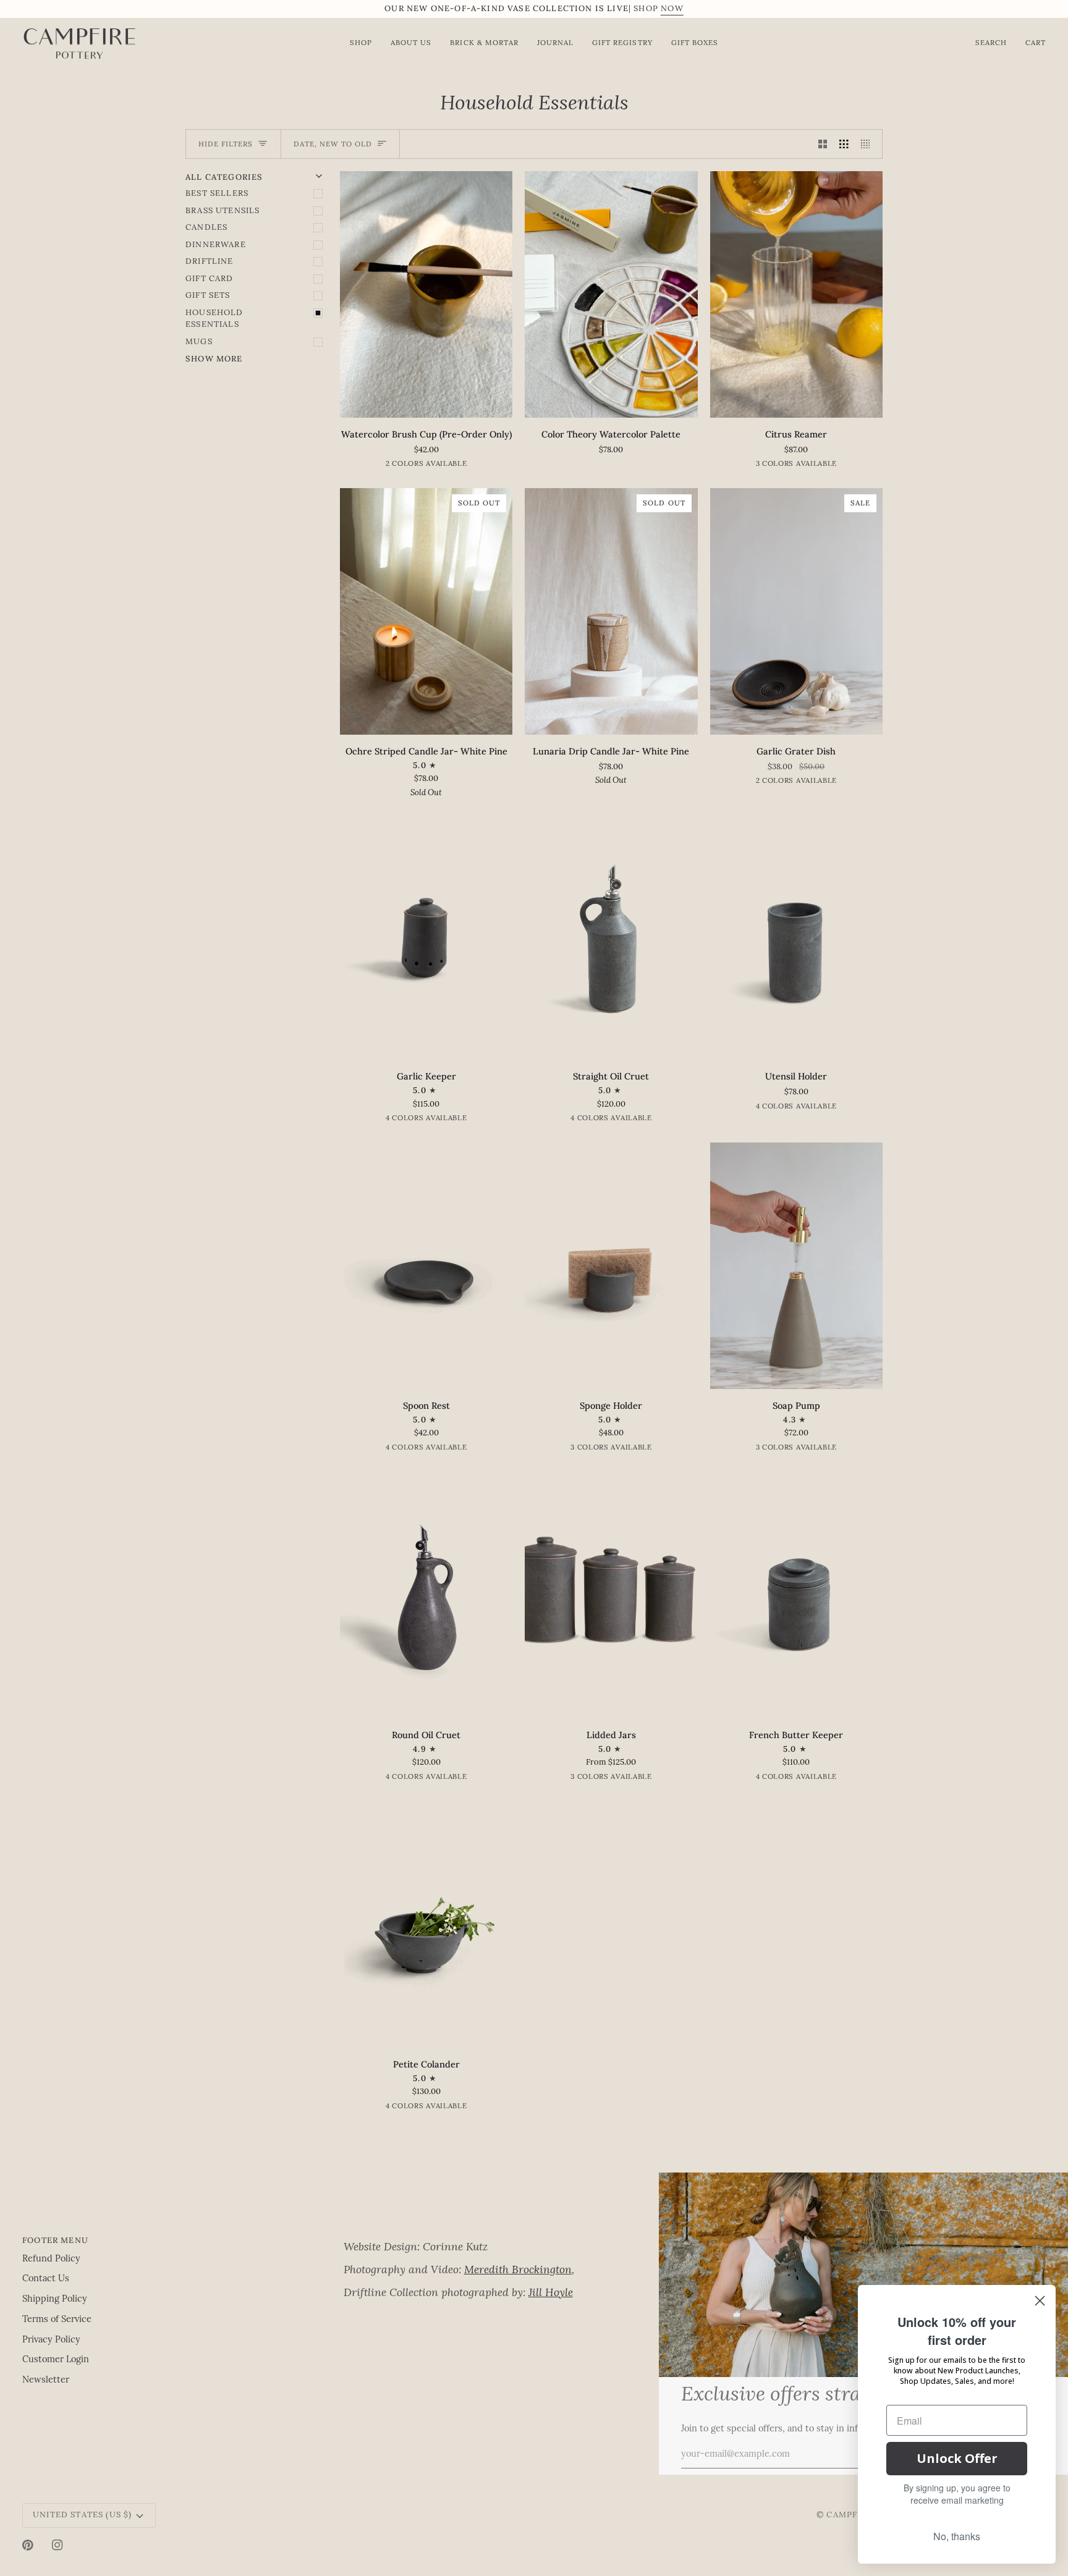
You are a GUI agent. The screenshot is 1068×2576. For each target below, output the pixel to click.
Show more (214, 359)
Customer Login (56, 2360)
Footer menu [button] (55, 2240)
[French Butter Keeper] (796, 1595)
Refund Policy (51, 2259)
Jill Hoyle (551, 2293)
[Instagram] (57, 2545)
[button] (498, 2237)
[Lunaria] (436, 466)
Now (672, 9)
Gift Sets (208, 296)
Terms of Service (57, 2320)
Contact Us (46, 2279)
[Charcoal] (816, 466)
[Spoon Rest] (426, 1266)
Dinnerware (216, 245)
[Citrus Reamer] (796, 294)
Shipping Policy (55, 2299)
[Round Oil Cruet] (426, 1595)
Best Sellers (217, 194)
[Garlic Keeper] (426, 936)
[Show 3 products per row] (844, 144)
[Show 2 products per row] (823, 144)
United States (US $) (82, 2515)
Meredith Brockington (518, 2270)
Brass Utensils (222, 211)
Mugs (199, 342)
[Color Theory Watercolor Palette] (611, 294)
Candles (206, 228)
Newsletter (46, 2380)
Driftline (210, 262)
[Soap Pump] (796, 1266)
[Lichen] (776, 1450)
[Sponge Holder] (611, 1266)
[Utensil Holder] (796, 936)
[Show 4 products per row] (869, 144)
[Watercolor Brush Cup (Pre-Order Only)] (426, 294)
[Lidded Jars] (611, 1595)
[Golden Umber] (436, 1120)
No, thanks (957, 2536)
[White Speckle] (806, 783)
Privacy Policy (51, 2340)
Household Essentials (214, 319)
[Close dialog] (1040, 2301)
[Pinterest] (28, 2545)
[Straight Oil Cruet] (611, 936)
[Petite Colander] (426, 1924)
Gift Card (210, 279)
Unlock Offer (957, 2458)
